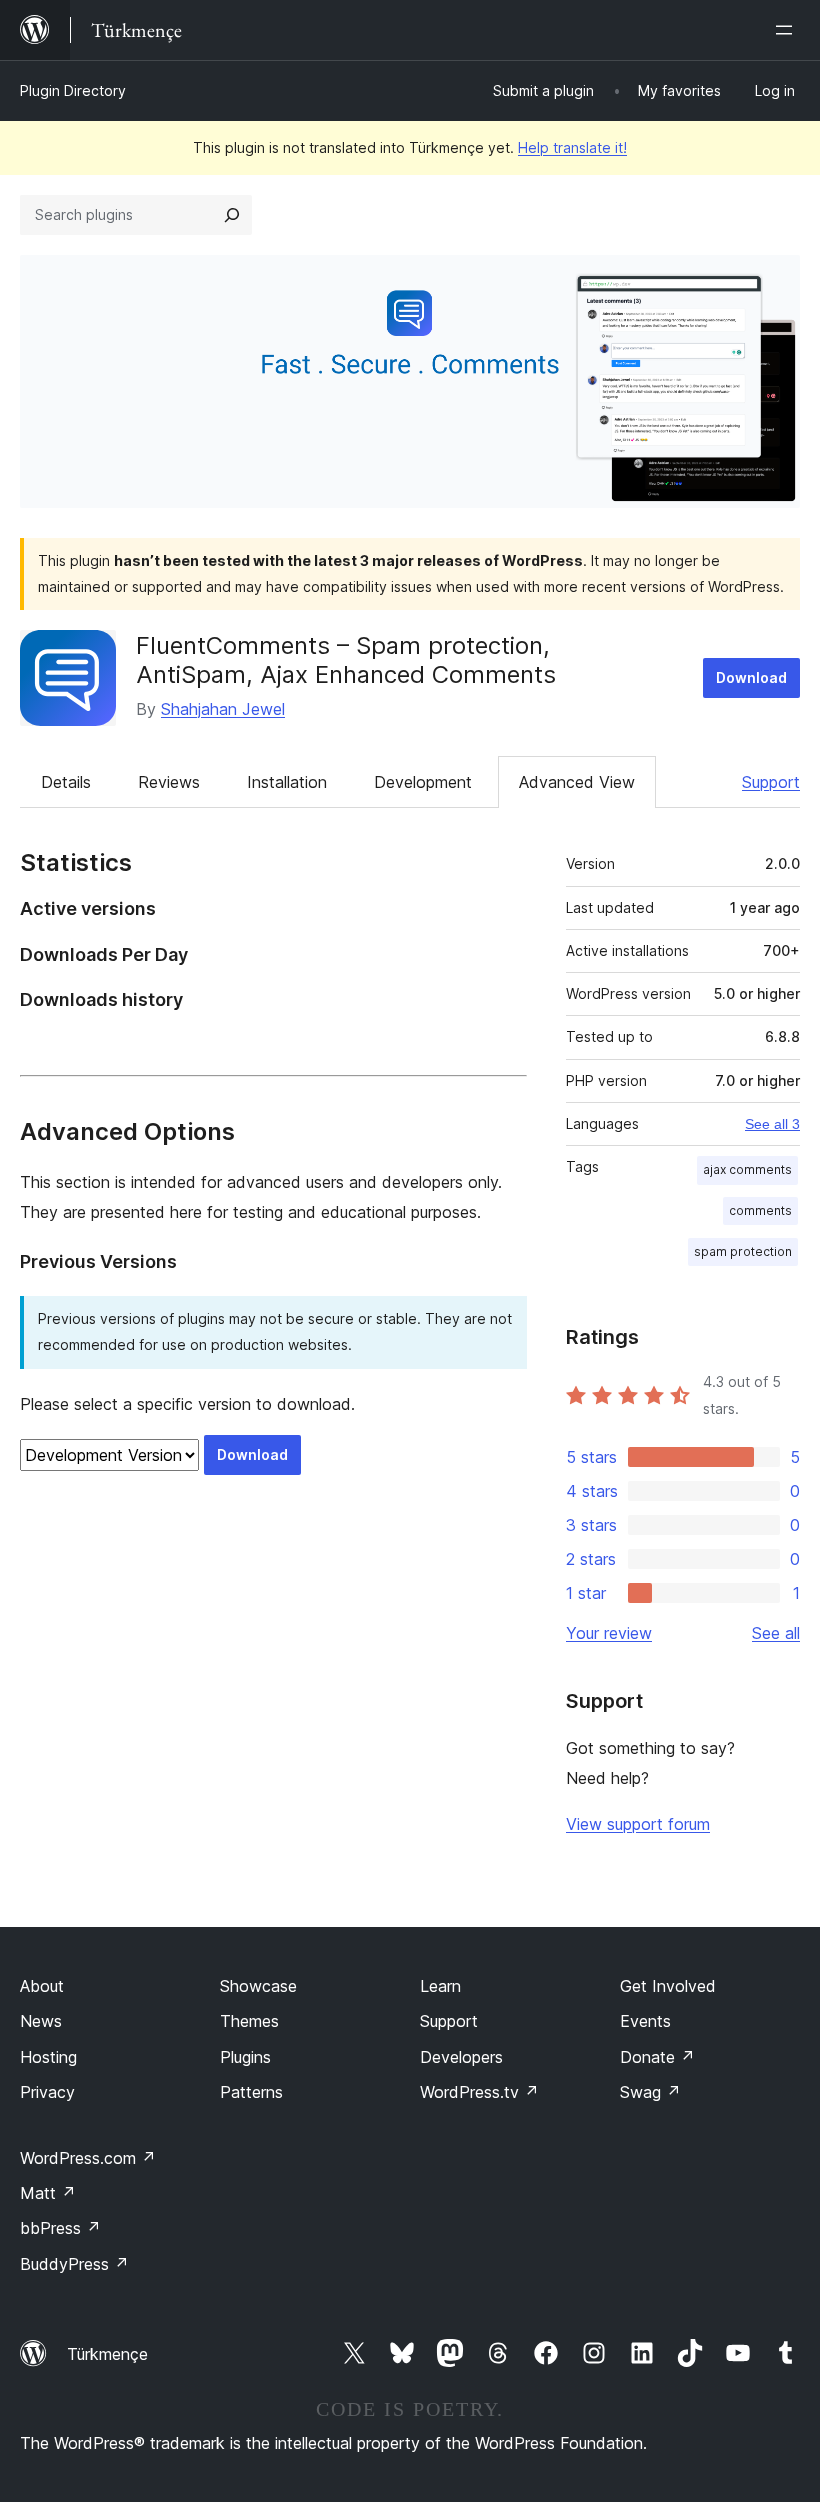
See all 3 (772, 1124)
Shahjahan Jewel (223, 709)
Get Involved (668, 1986)
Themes (249, 2021)
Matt (48, 2193)
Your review (609, 1633)
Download (751, 677)
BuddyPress (74, 2264)
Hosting (48, 2057)
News (41, 2021)
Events (645, 2021)
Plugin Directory (73, 90)
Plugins (245, 2057)
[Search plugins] (232, 215)
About (42, 1986)
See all (776, 1633)
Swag (650, 2092)
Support (771, 782)
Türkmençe (107, 2354)
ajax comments (747, 1169)
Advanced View (577, 782)
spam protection (743, 1251)
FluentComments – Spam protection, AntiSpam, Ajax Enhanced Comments (346, 660)
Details (66, 782)
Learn (440, 1986)
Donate (657, 2057)
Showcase (258, 1986)
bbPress (60, 2228)
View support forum (638, 1824)
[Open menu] (788, 30)
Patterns (251, 2092)
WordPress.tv (479, 2092)
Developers (461, 2057)
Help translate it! (572, 147)
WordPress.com (88, 2158)
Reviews (169, 782)
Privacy (47, 2092)
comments (760, 1210)
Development (423, 782)
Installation (287, 782)
